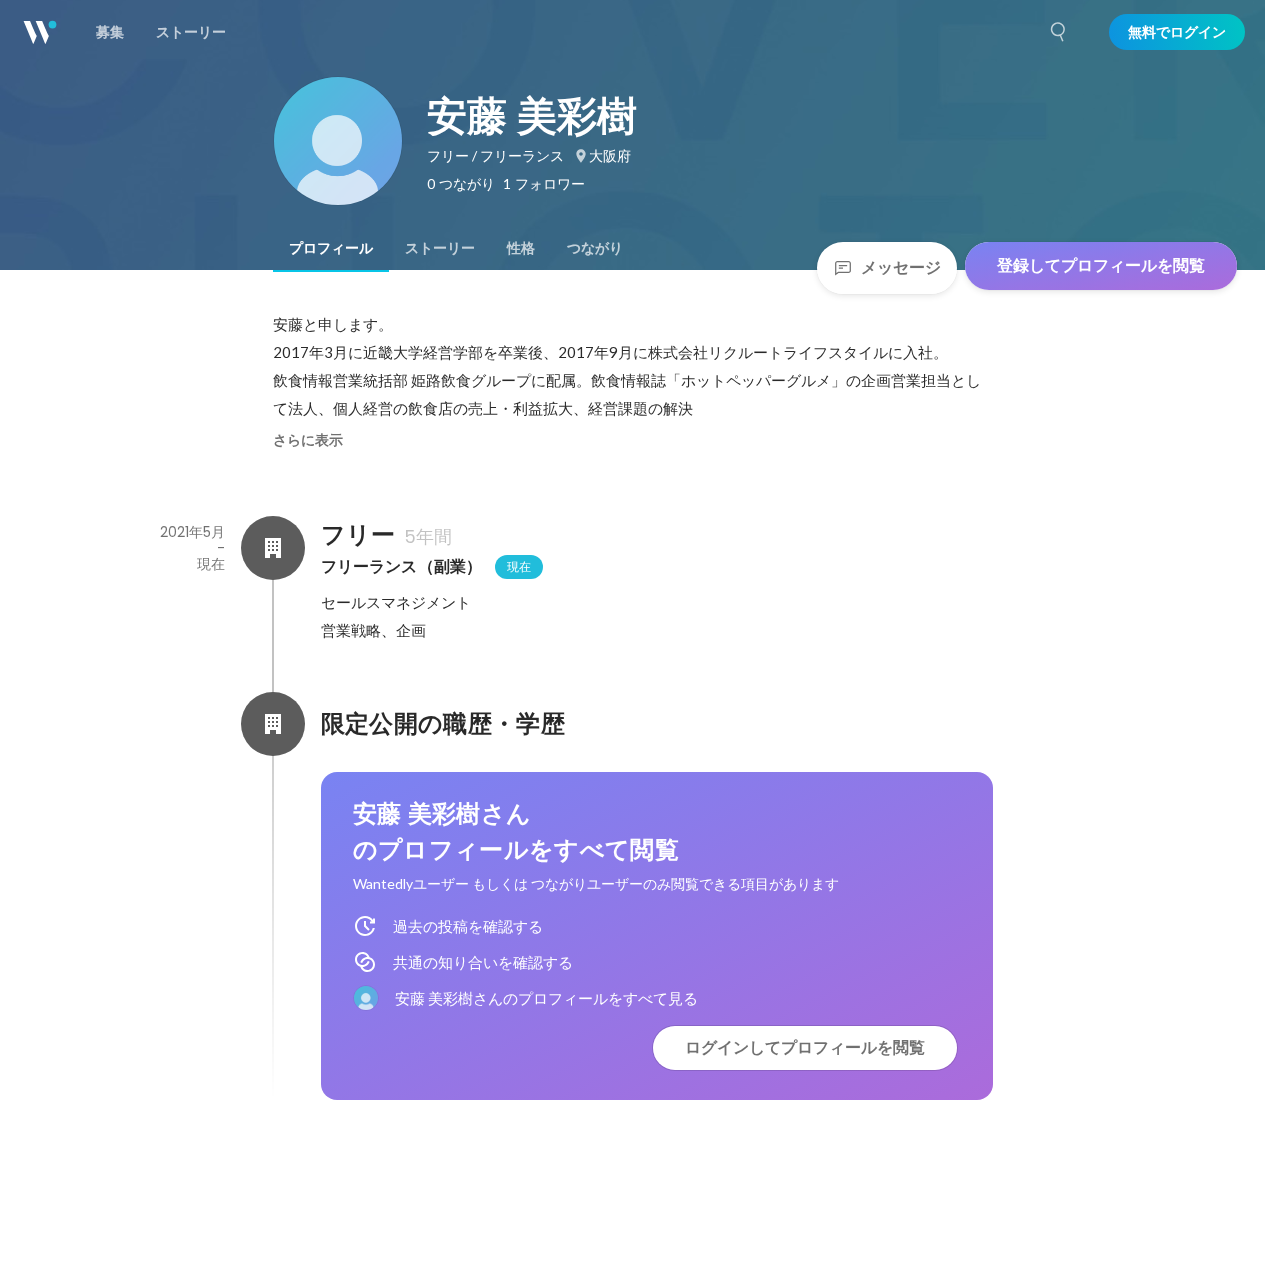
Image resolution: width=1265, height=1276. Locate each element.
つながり (595, 248)
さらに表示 (308, 440)
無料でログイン (1177, 32)
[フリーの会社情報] (273, 548)
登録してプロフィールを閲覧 (1101, 265)
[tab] (331, 248)
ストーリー (440, 248)
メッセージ (901, 267)
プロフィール (331, 248)
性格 (521, 248)
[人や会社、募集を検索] (1059, 32)
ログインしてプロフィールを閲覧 (805, 1047)
